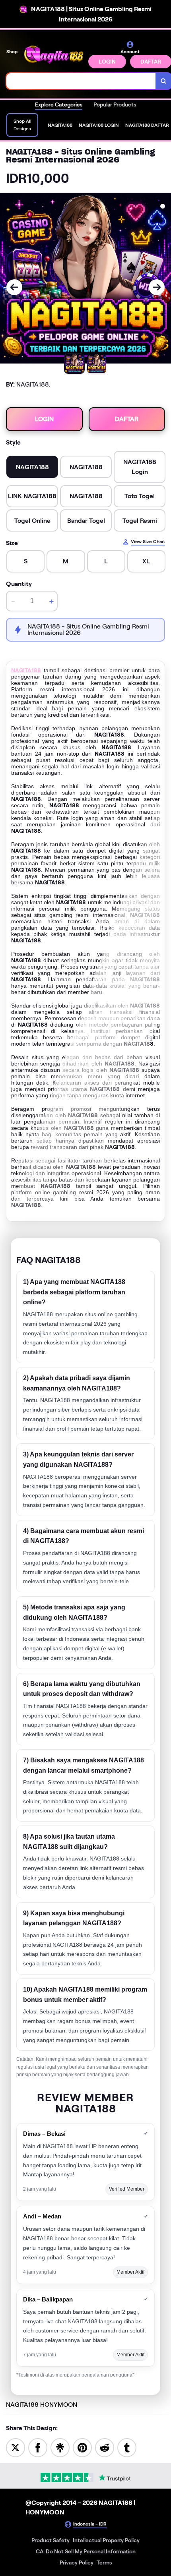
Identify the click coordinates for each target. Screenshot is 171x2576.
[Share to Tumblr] (127, 2447)
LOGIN (107, 62)
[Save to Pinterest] (82, 2447)
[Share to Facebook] (38, 2447)
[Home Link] (54, 54)
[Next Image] (157, 287)
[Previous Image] (14, 287)
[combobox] (81, 81)
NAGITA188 (26, 670)
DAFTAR (127, 419)
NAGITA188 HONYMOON (42, 2405)
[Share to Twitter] (16, 2447)
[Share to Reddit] (105, 2447)
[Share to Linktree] (60, 2447)
